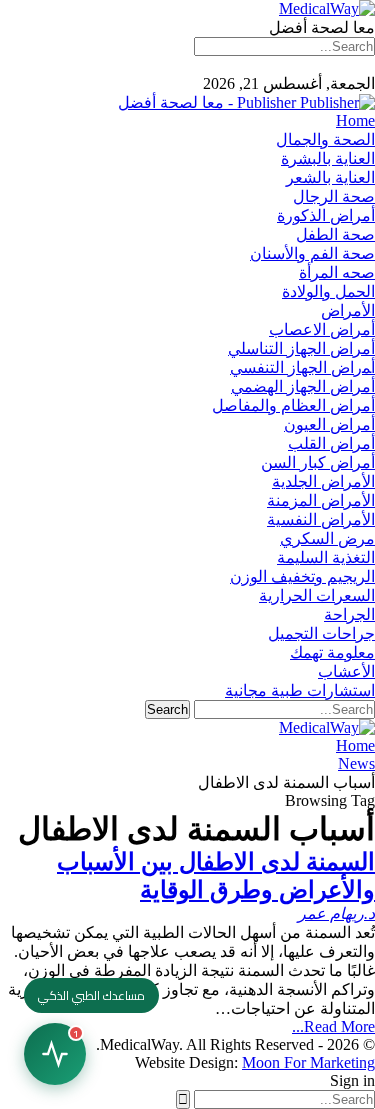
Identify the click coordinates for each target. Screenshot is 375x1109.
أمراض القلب (331, 443)
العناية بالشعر (330, 177)
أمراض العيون (329, 424)
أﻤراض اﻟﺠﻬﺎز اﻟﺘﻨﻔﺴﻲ (302, 367)
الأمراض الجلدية (323, 481)
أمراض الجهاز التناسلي (301, 348)
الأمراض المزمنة (321, 500)
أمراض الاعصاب (322, 329)
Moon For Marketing (308, 1062)
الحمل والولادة (328, 291)
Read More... (333, 1026)
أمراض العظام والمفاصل (293, 405)
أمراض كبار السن (318, 462)
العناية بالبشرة (328, 158)
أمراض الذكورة (326, 215)
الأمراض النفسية (321, 519)
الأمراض (348, 310)
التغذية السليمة (326, 557)
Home (355, 120)
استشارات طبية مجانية (300, 690)
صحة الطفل (335, 234)
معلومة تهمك (332, 652)
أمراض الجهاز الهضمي (303, 386)
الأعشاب (346, 671)
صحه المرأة (337, 272)
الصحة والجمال (325, 139)
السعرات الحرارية (317, 595)
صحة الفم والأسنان (312, 253)
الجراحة (349, 614)
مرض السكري (327, 538)
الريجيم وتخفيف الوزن (302, 576)
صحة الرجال (334, 196)
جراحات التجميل (321, 633)
